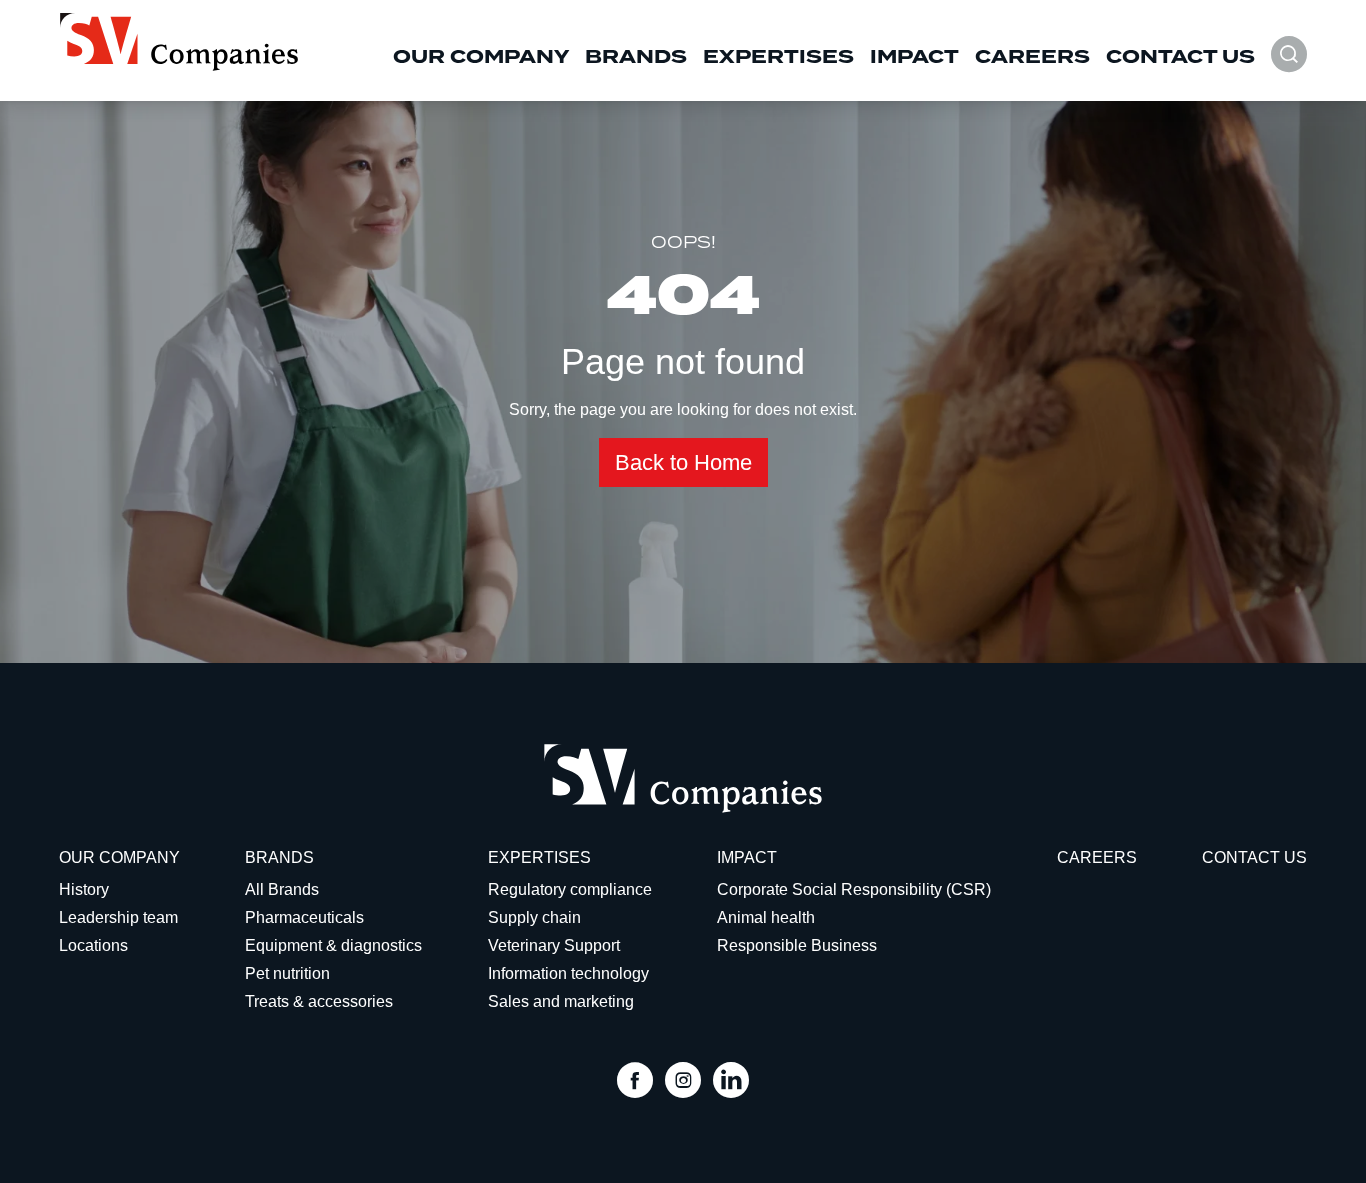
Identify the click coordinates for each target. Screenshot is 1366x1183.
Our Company (481, 57)
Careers (1032, 57)
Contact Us (1180, 57)
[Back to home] (179, 42)
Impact (914, 57)
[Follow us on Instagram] (683, 1082)
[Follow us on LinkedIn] (731, 1082)
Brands (636, 57)
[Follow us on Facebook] (635, 1082)
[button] (1289, 64)
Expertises (778, 57)
